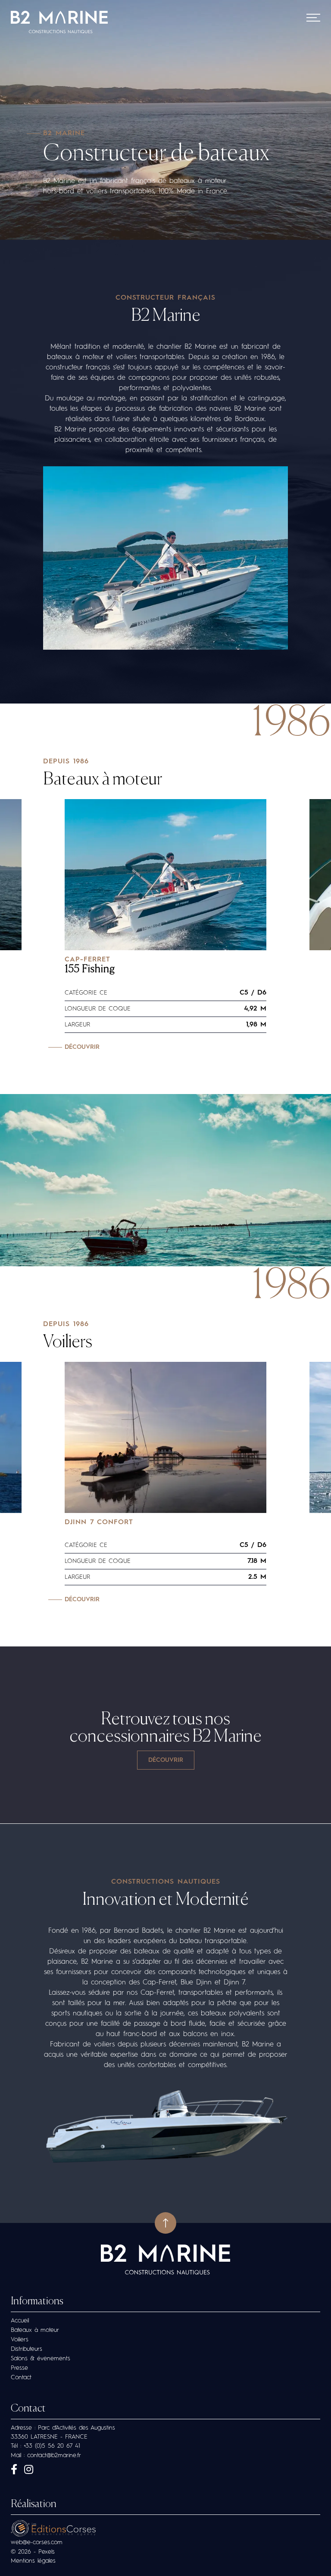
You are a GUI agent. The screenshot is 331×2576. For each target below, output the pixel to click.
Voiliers (68, 1342)
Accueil (20, 2321)
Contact (21, 2378)
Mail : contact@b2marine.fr (46, 2455)
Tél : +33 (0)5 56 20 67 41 (45, 2446)
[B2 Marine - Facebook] (14, 2471)
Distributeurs (27, 2349)
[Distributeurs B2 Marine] (166, 1760)
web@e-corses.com (37, 2542)
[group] (165, 925)
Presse (19, 2368)
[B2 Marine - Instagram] (29, 2471)
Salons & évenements (41, 2359)
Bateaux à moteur (103, 780)
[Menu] (313, 18)
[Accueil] (59, 23)
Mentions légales (33, 2561)
